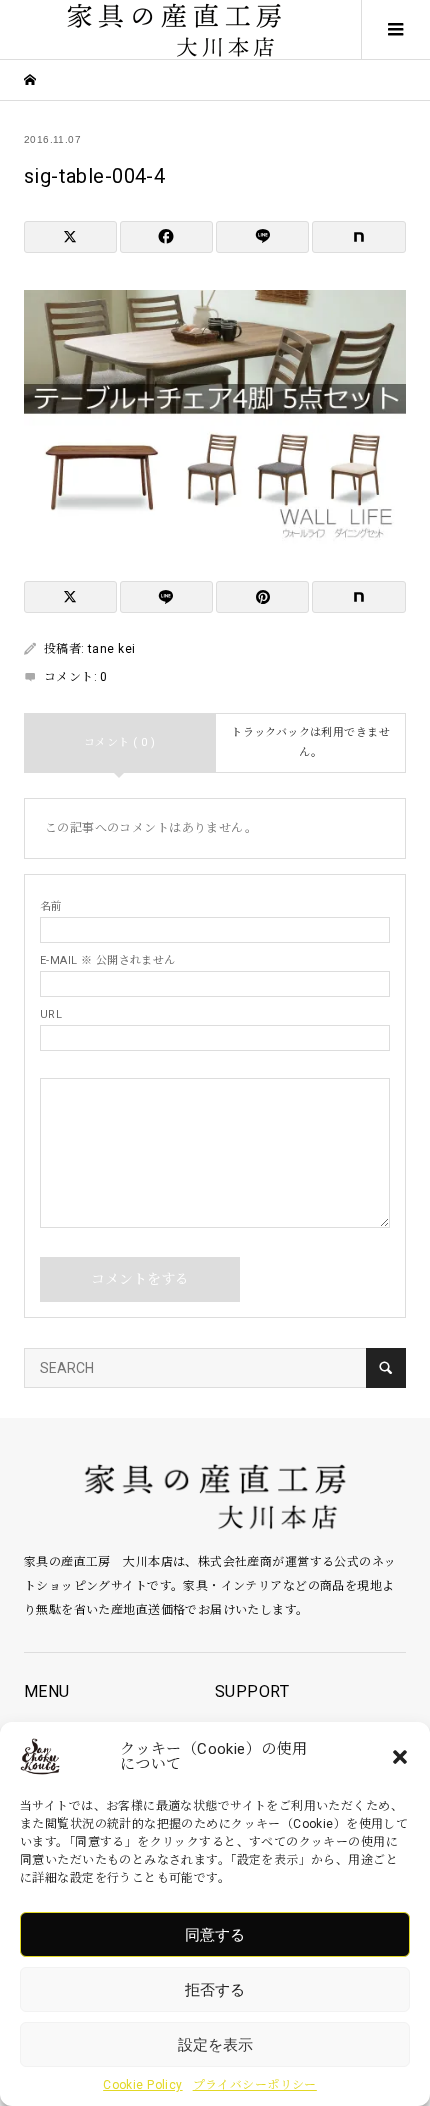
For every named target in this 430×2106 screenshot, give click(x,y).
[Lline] (262, 237)
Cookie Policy (142, 2085)
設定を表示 (215, 2044)
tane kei (111, 649)
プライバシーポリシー (255, 2085)
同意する (215, 1934)
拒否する (215, 1989)
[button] (400, 1757)
